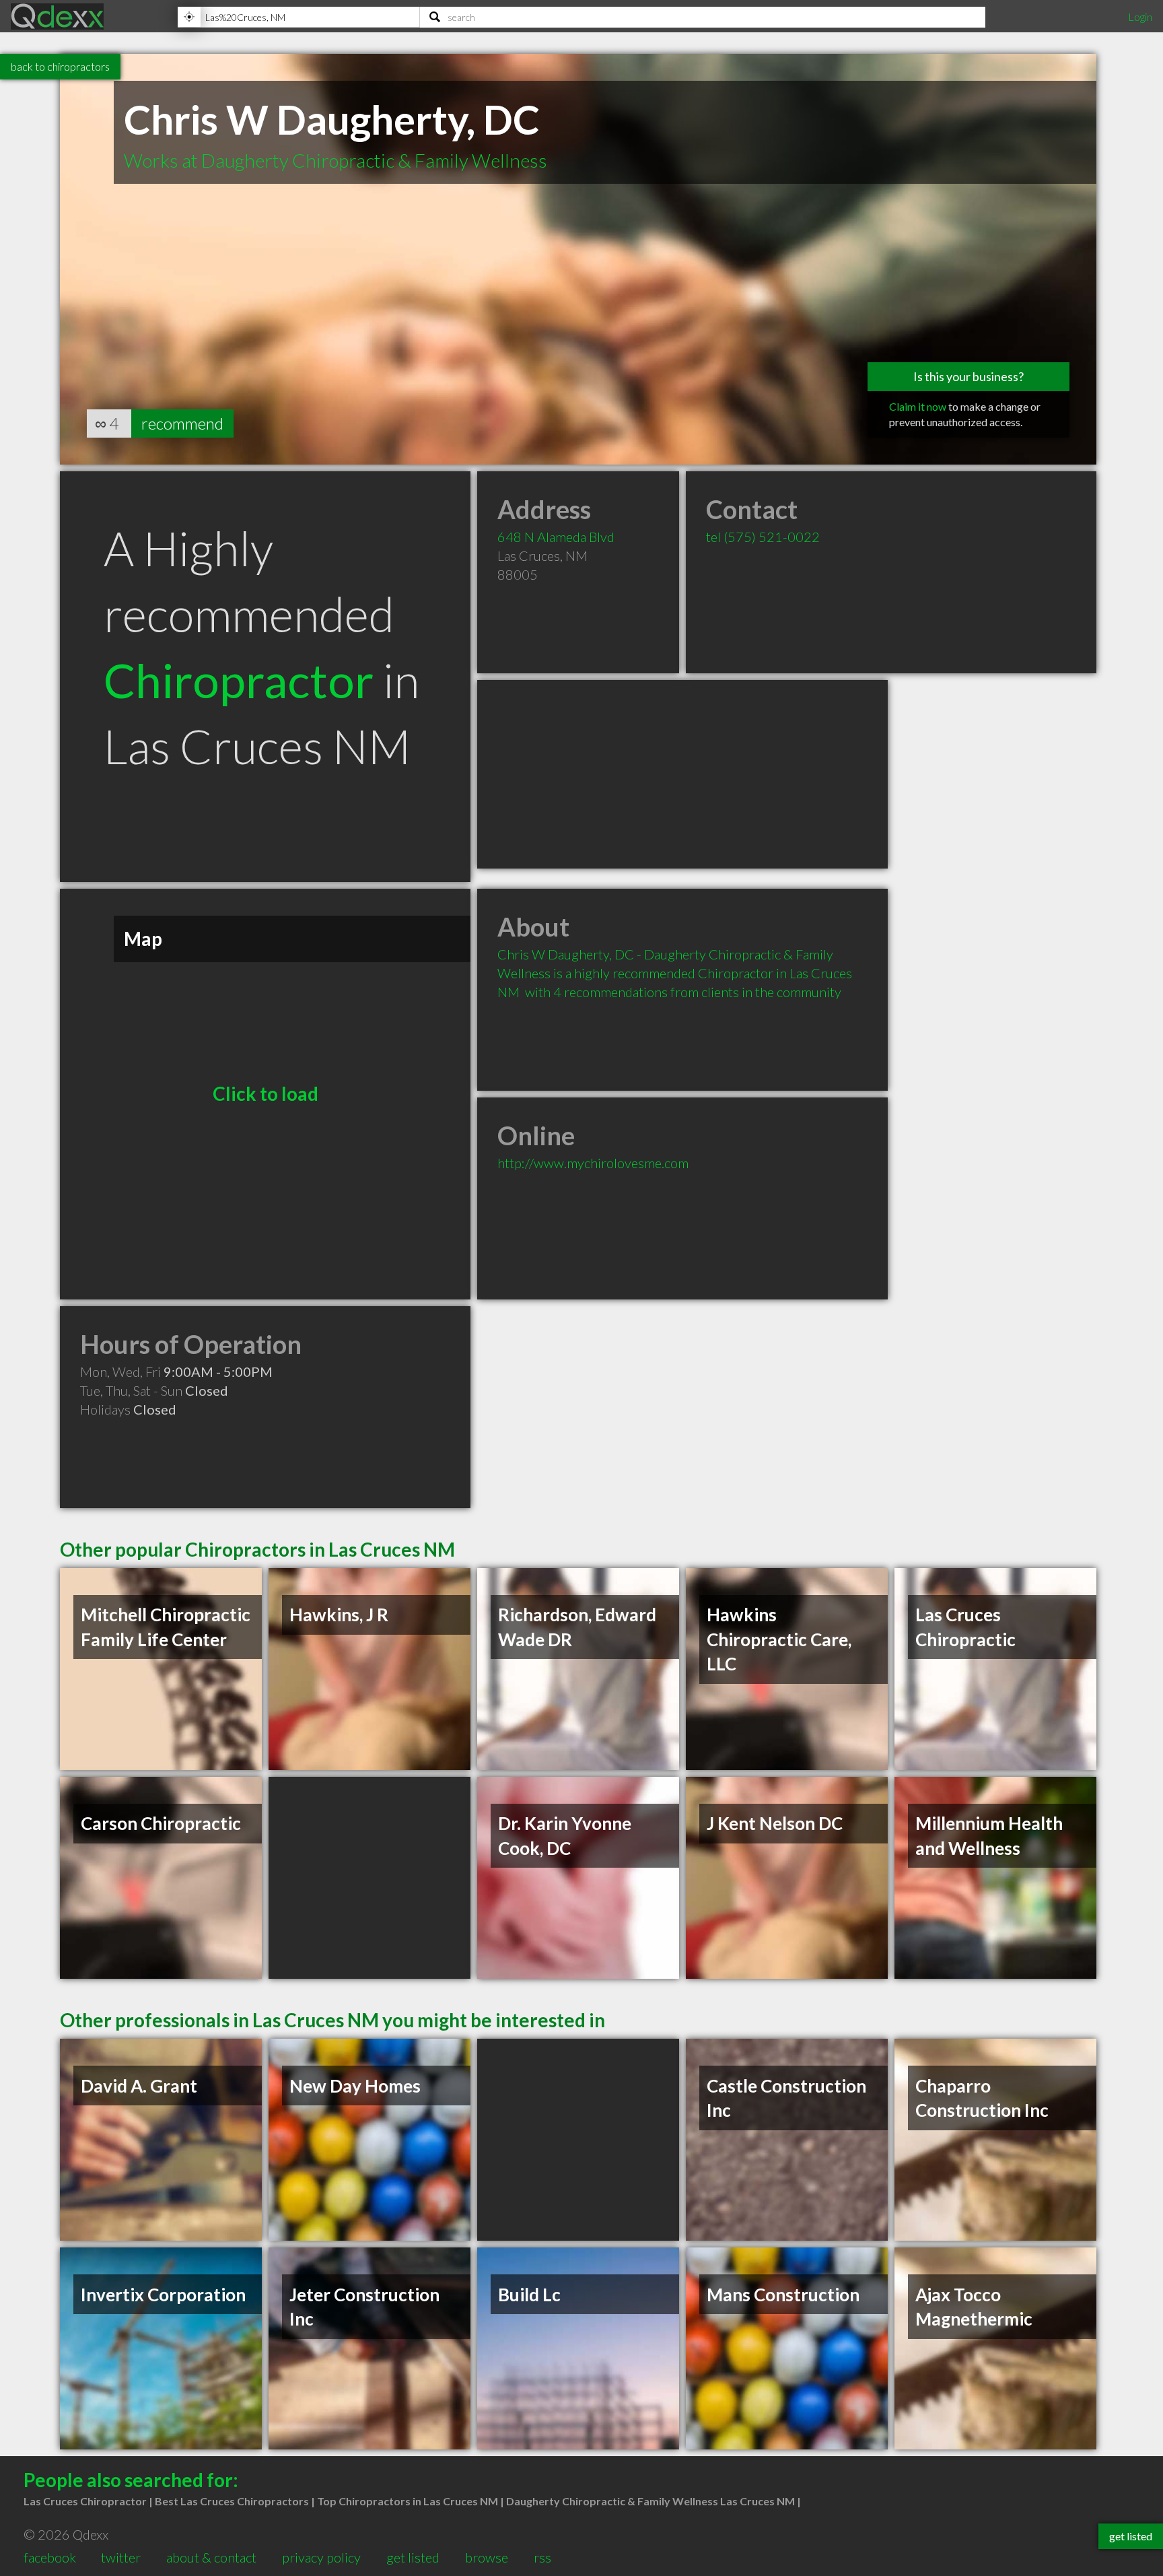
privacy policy (321, 2557)
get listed (413, 2557)
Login (1140, 16)
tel (763, 537)
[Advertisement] (682, 774)
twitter (121, 2557)
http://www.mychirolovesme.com (593, 1163)
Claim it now (918, 406)
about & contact (211, 2557)
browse (487, 2557)
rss (542, 2557)
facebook (50, 2557)
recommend (182, 423)
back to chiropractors (60, 66)
